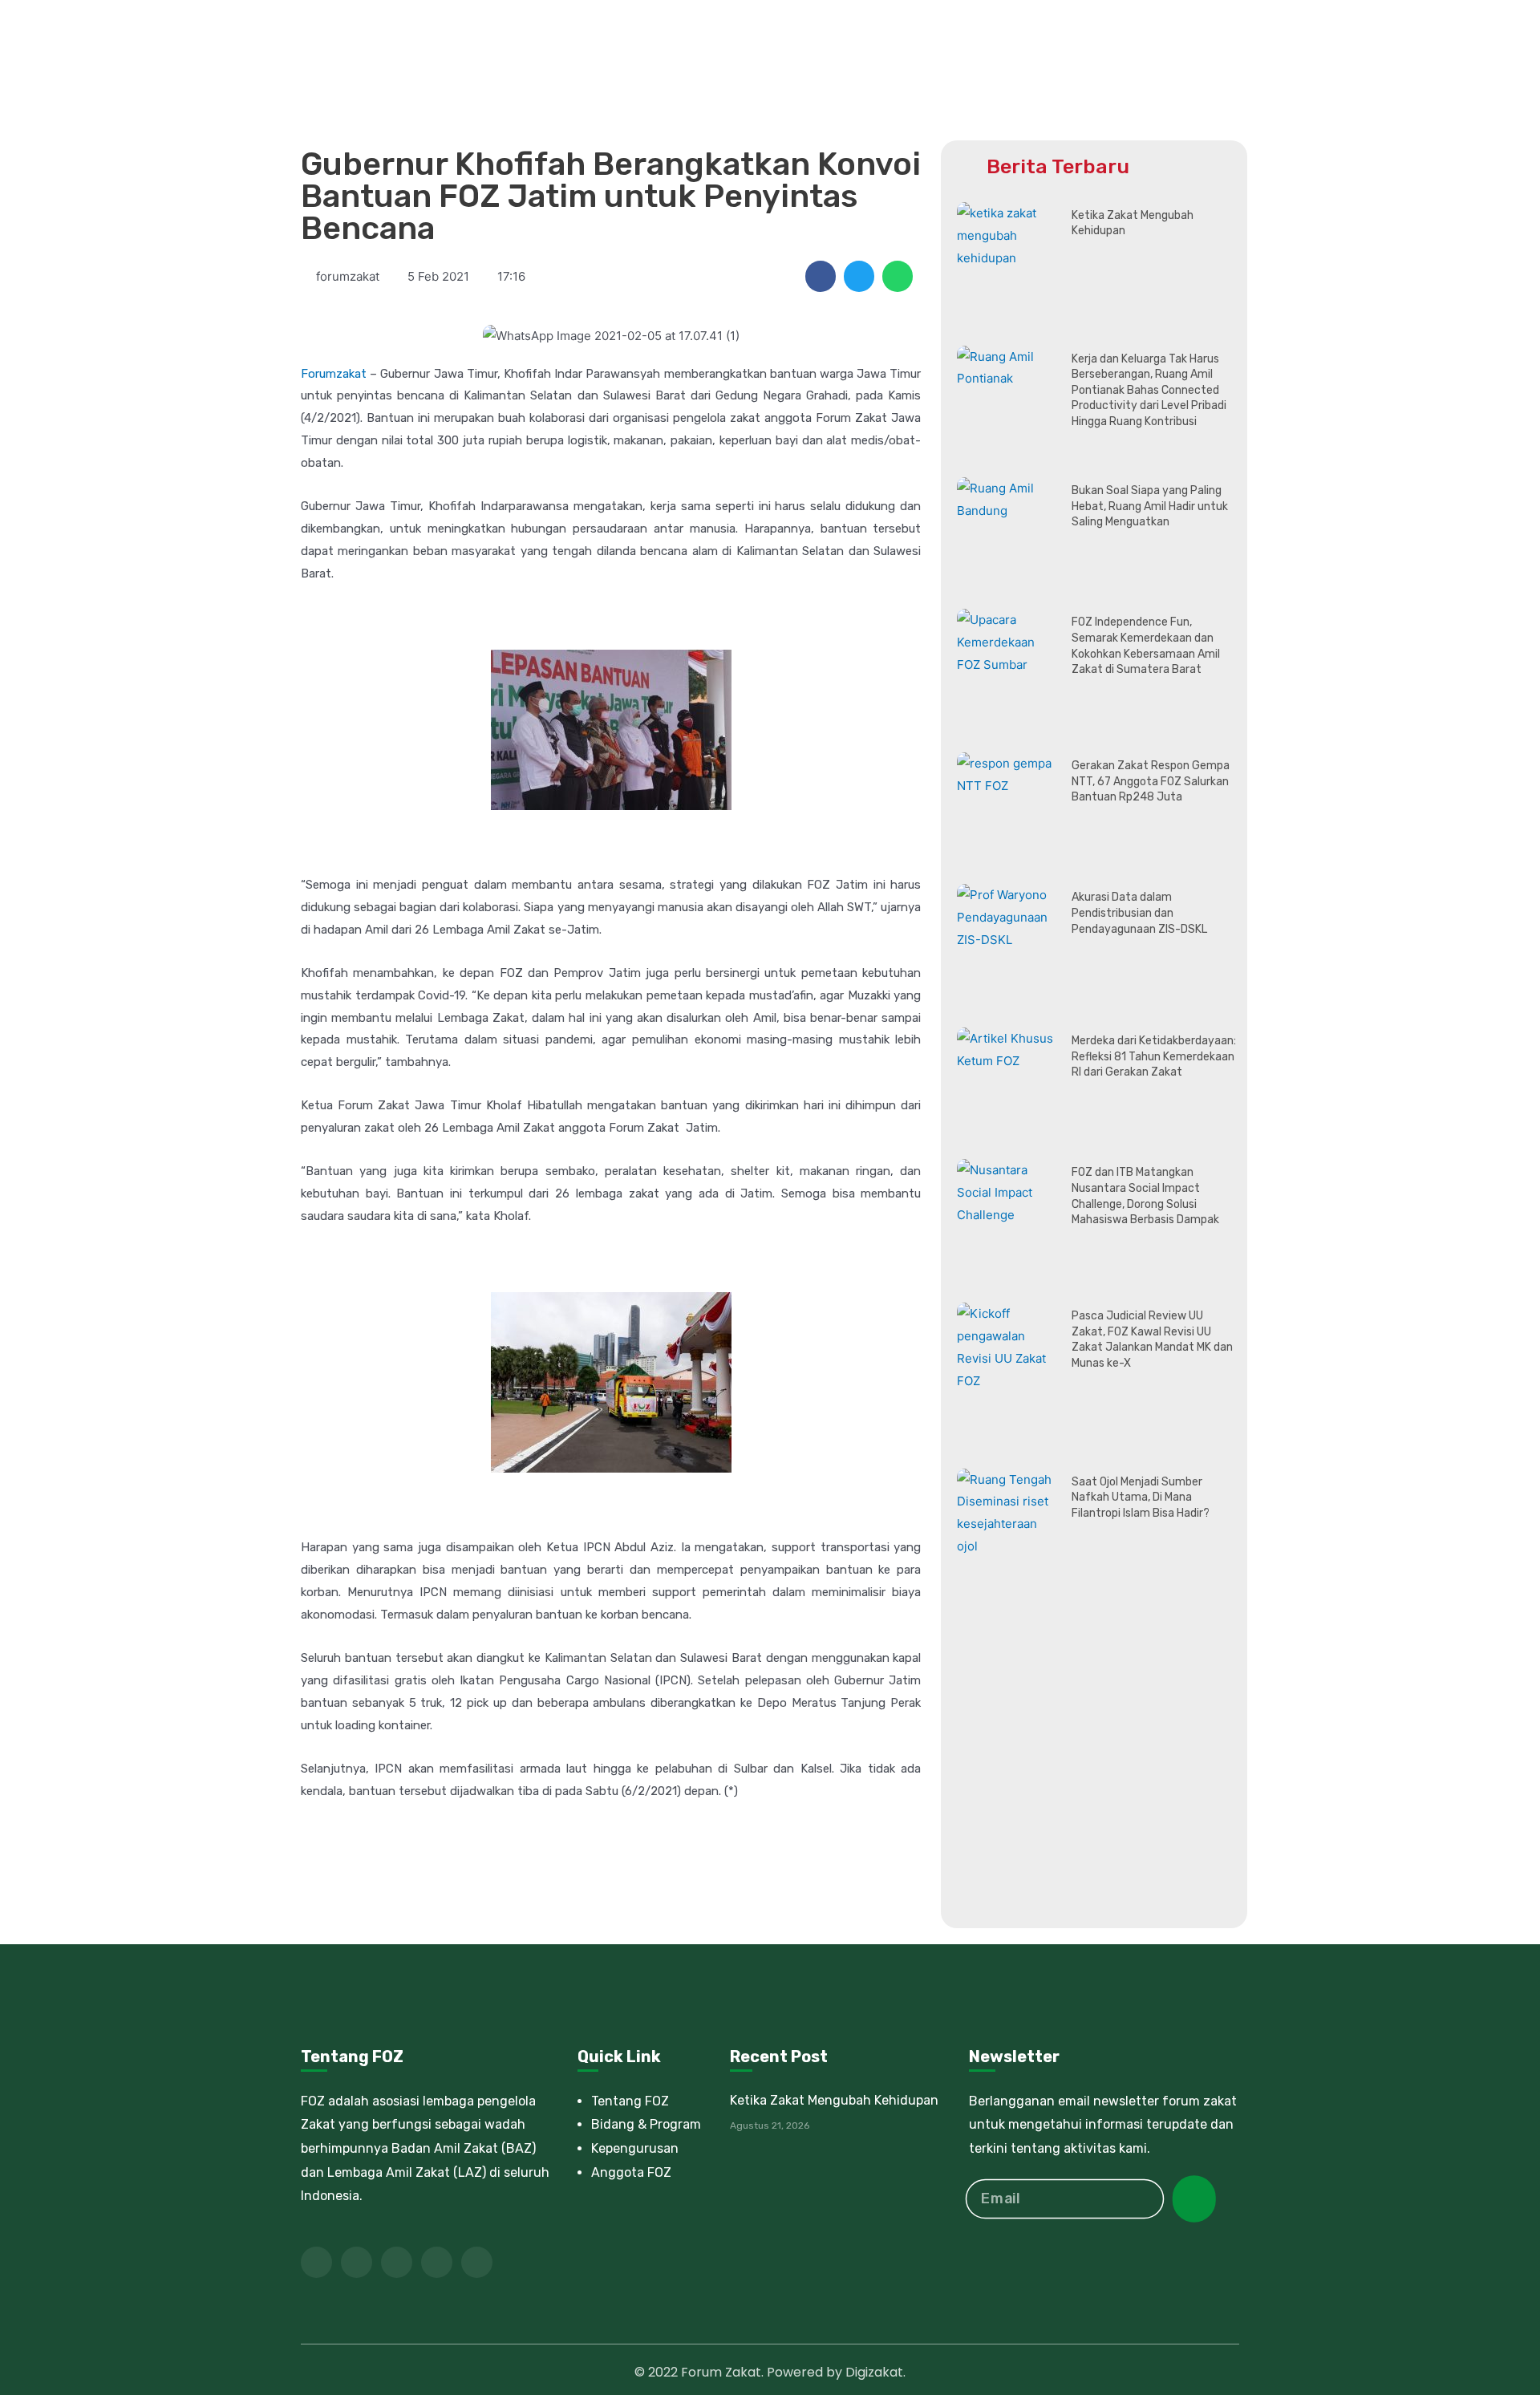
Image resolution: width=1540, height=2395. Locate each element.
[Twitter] (357, 2262)
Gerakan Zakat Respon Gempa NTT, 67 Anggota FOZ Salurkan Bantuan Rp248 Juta (1151, 781)
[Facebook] (316, 2262)
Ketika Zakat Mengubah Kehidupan (834, 2100)
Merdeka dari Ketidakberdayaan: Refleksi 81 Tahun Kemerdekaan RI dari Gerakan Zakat (1154, 1056)
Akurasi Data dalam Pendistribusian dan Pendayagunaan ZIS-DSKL (1139, 913)
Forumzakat (334, 374)
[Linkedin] (437, 2262)
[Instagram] (477, 2262)
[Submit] (1194, 2199)
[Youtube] (397, 2262)
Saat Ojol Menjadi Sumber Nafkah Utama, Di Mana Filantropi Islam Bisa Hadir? (1141, 1497)
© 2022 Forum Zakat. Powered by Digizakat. (770, 2372)
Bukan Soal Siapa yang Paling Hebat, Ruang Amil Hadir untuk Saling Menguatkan (1150, 506)
